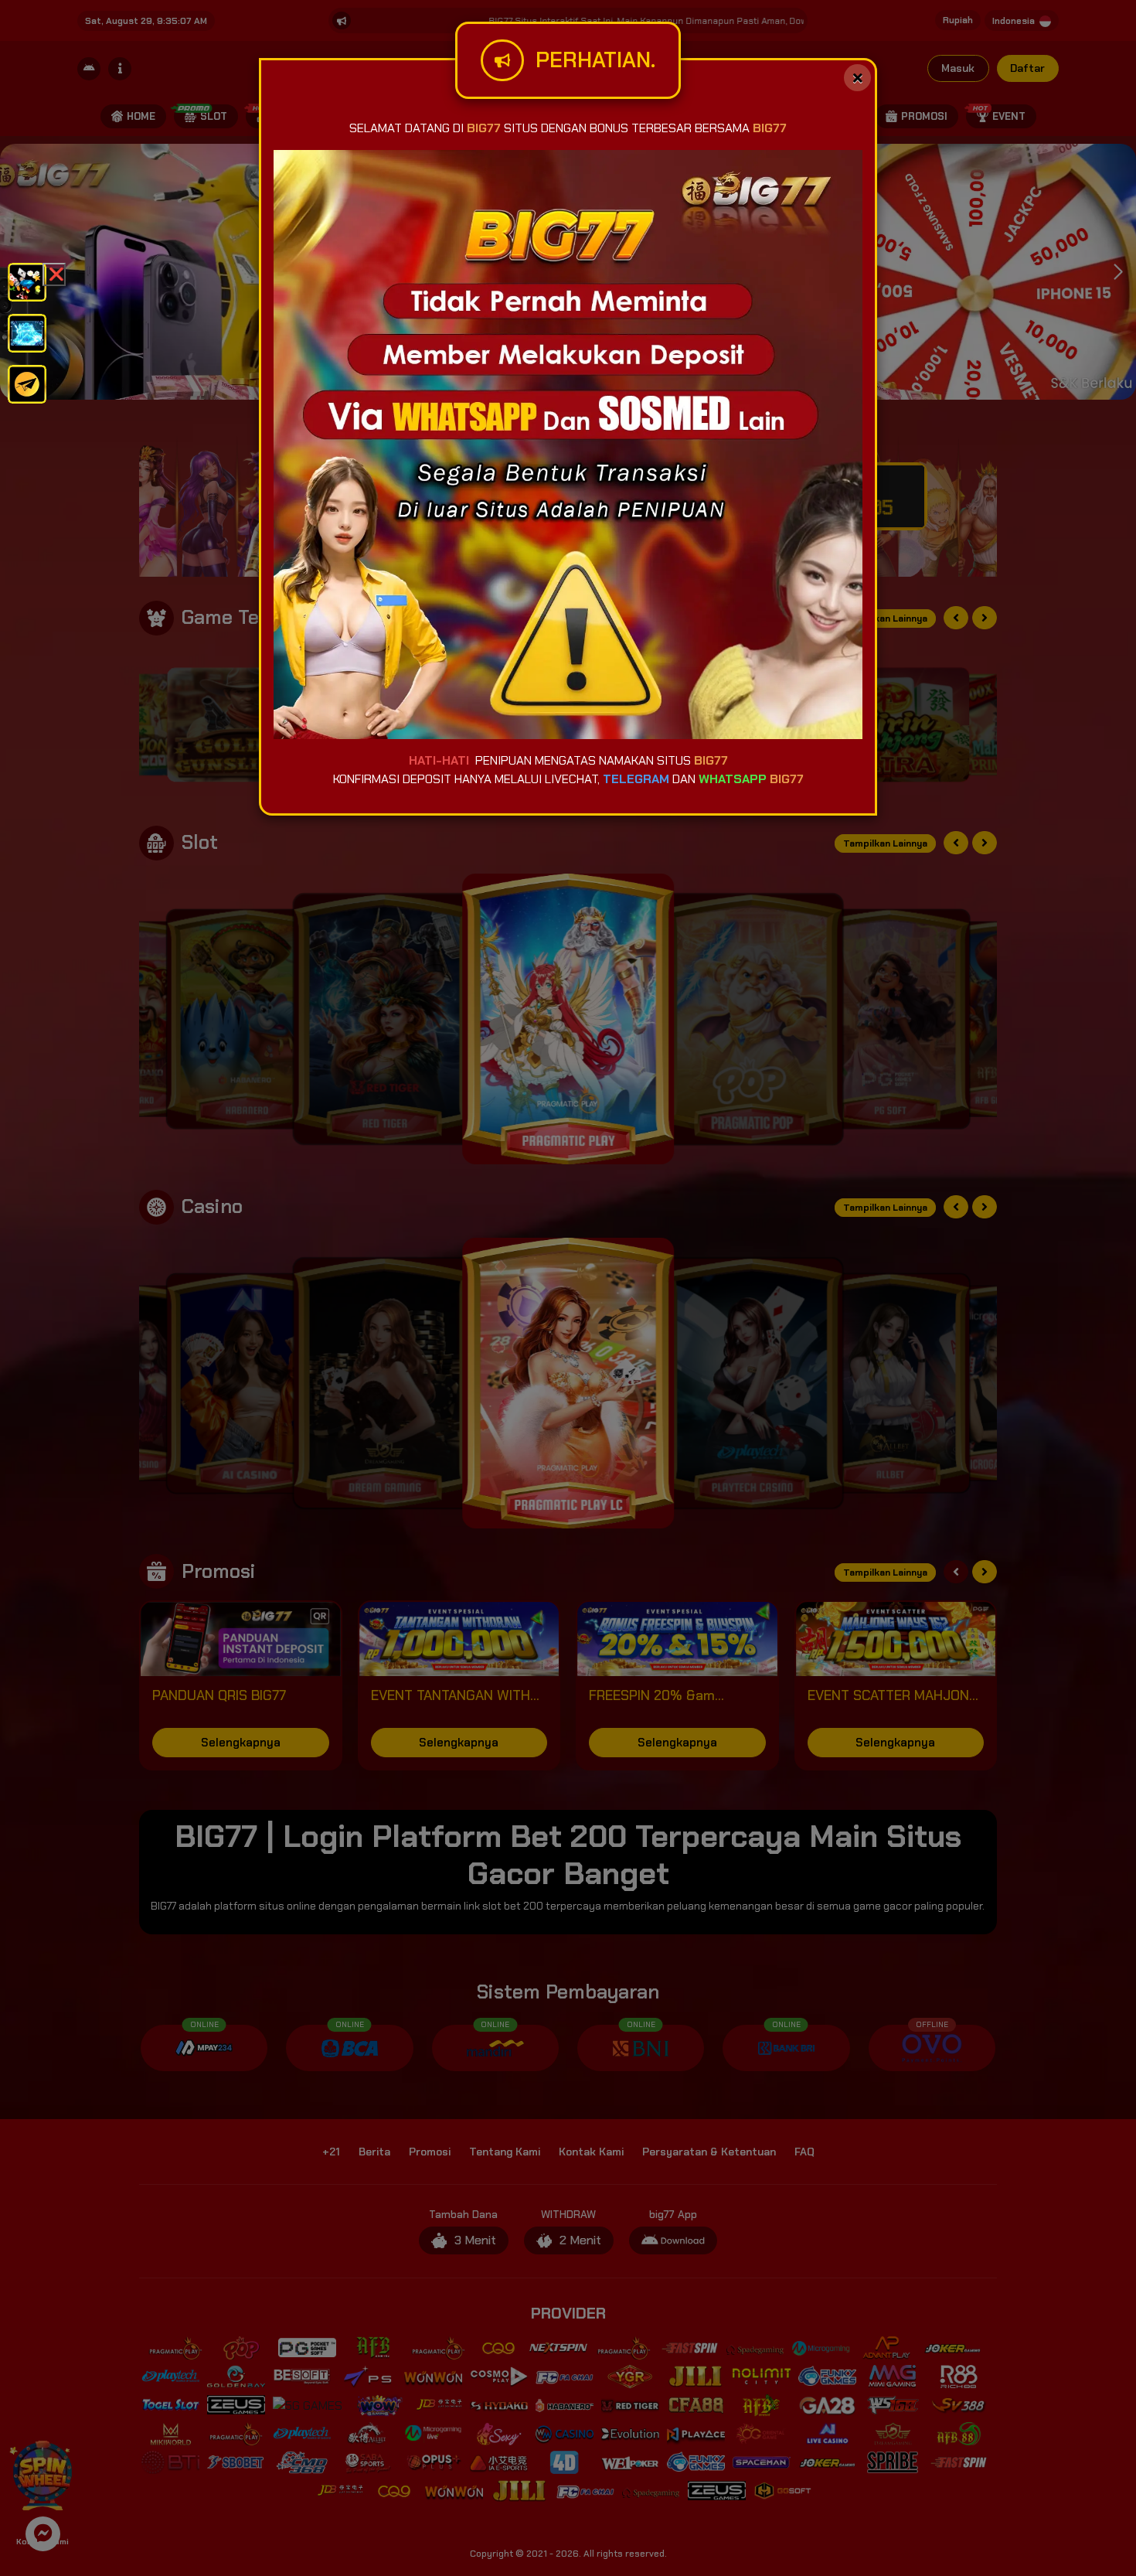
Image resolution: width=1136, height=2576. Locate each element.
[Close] (857, 78)
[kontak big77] (27, 383)
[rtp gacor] (27, 332)
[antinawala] (27, 281)
